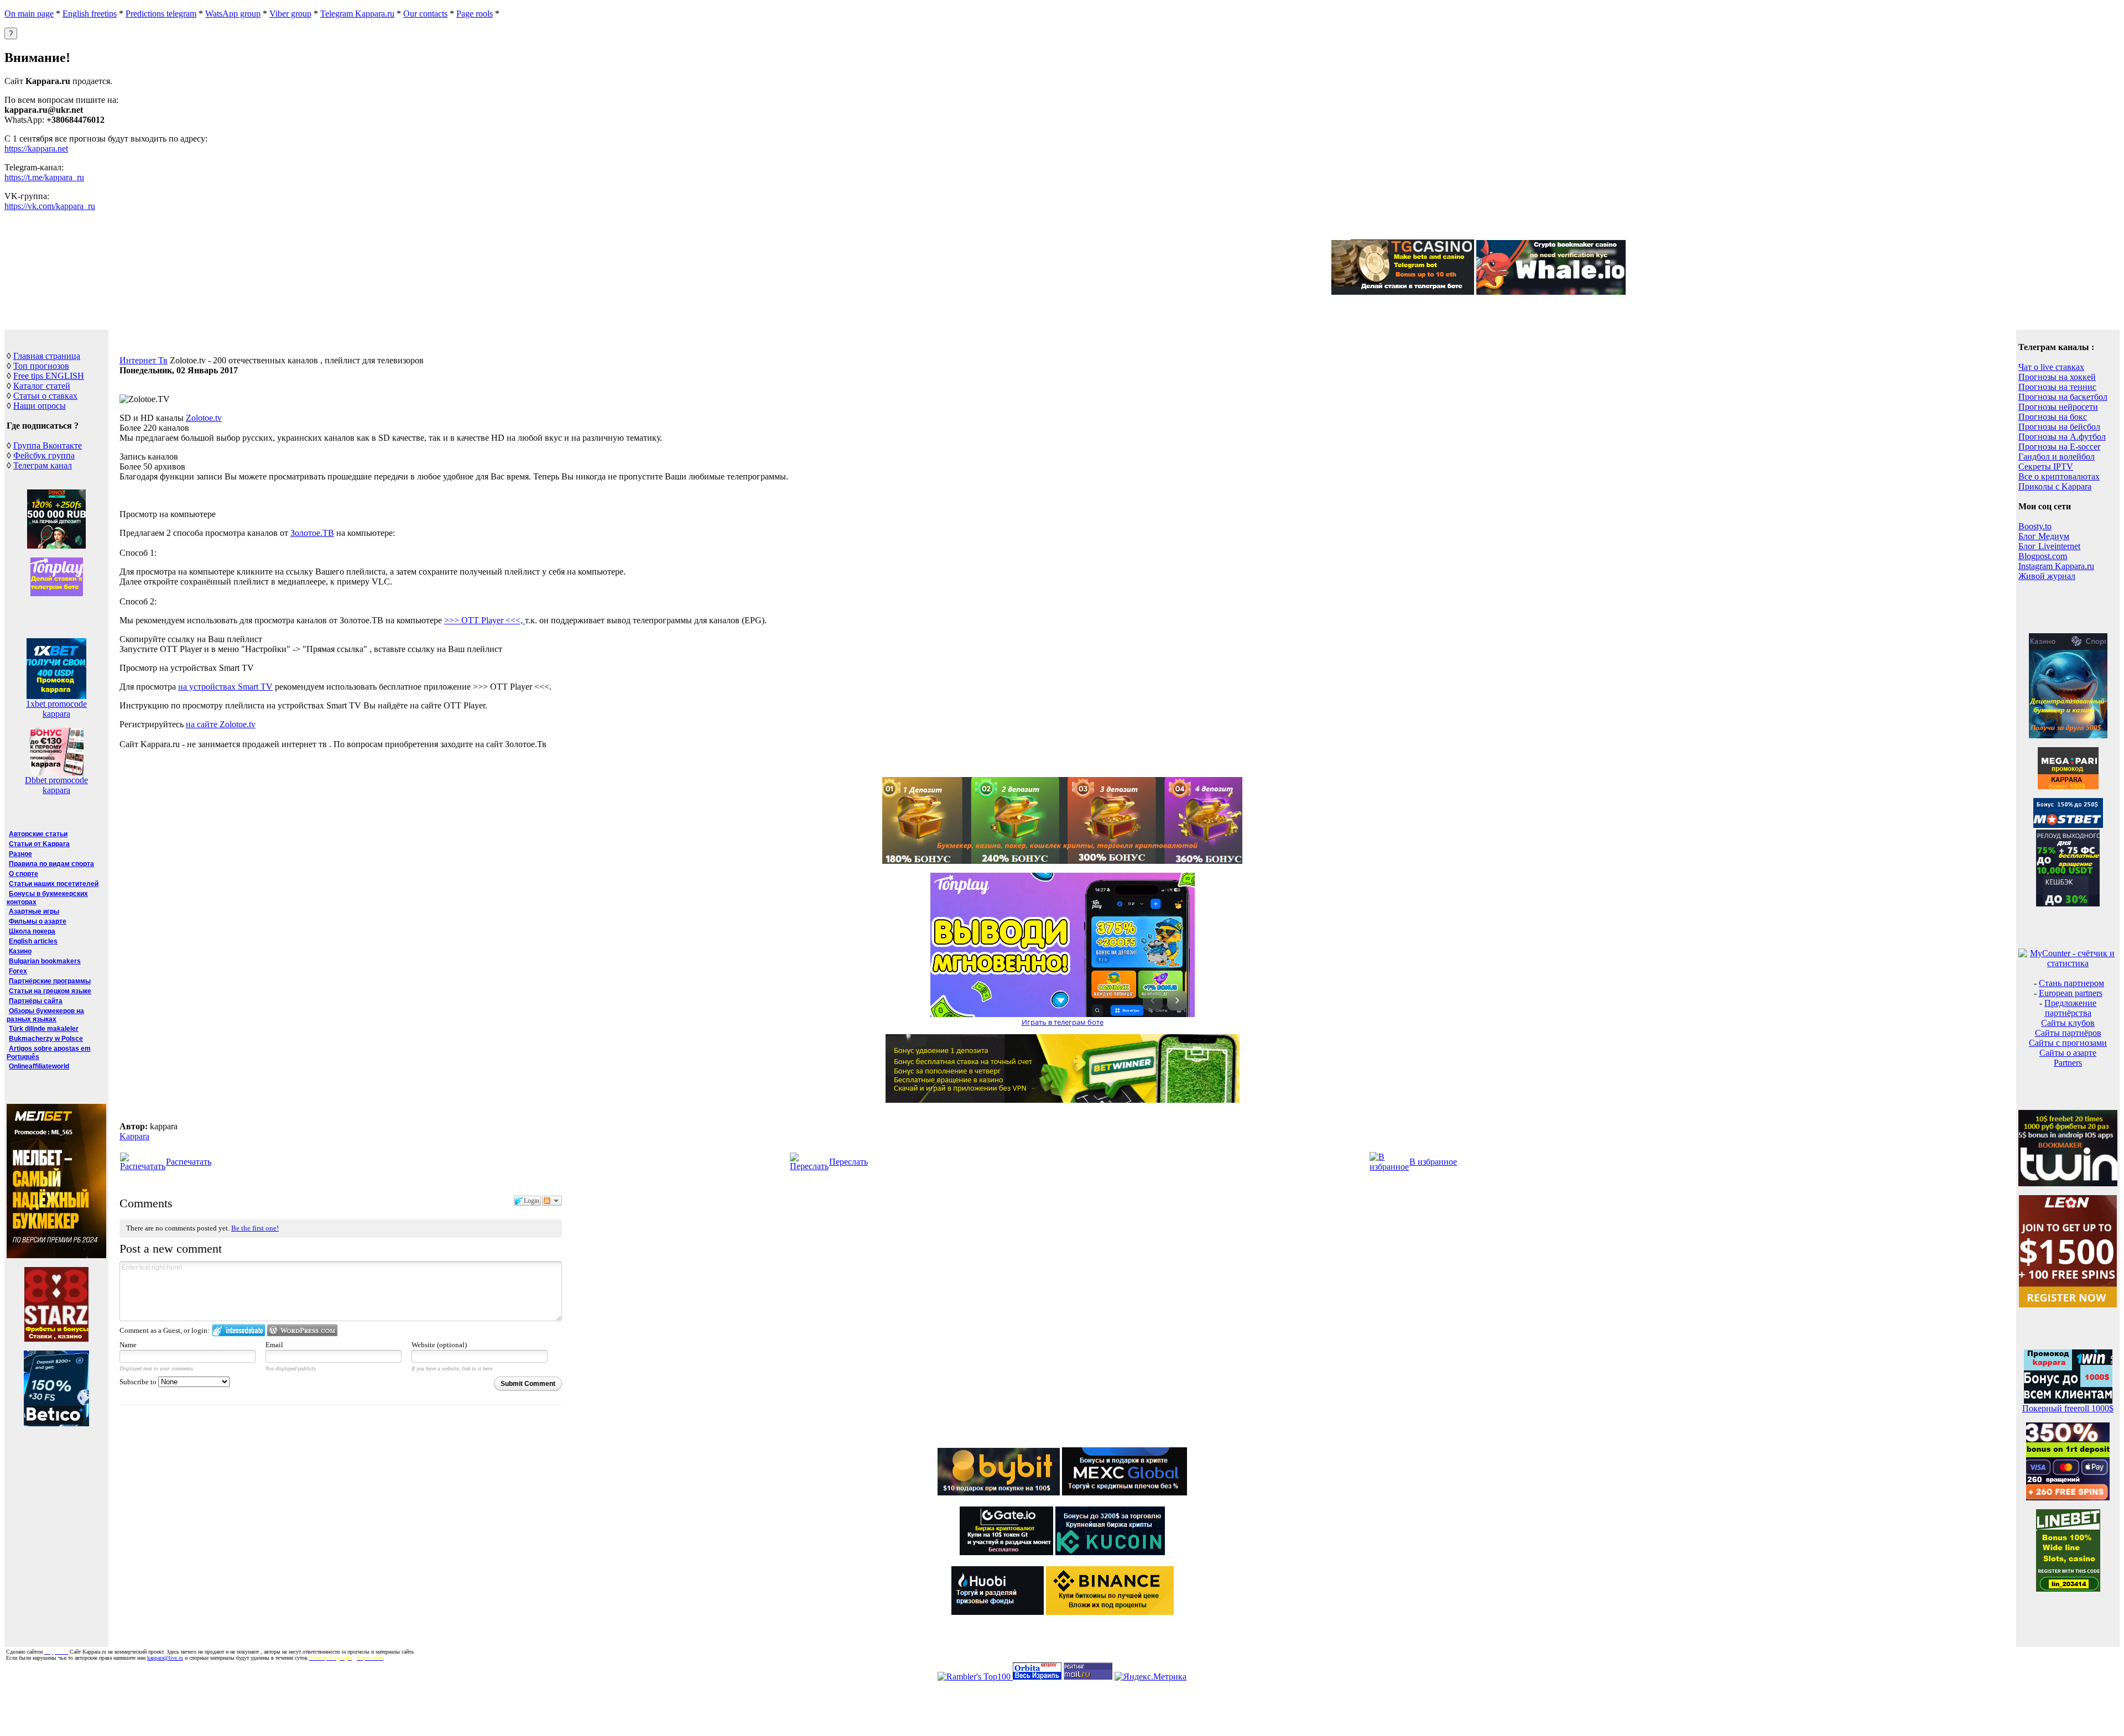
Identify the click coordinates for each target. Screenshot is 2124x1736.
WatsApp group (233, 14)
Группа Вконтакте (48, 445)
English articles (33, 941)
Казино (20, 951)
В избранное (1433, 1162)
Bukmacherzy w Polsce (46, 1039)
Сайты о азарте (2068, 1053)
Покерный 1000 (2068, 1408)
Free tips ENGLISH (49, 376)
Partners (2068, 1063)
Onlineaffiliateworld (39, 1066)
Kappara (134, 1136)
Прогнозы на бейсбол (2059, 427)
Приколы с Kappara (2055, 486)
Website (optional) (439, 1345)
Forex (18, 971)
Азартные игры (34, 911)
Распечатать (189, 1162)
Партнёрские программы (50, 981)
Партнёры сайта (36, 1001)
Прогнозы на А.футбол (2062, 437)
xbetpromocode (56, 704)
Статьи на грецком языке (50, 991)
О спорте (24, 874)
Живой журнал (2047, 576)
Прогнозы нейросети (2058, 407)
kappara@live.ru (165, 1658)
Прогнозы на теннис (2057, 387)
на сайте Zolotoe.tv (221, 724)
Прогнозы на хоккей (2057, 377)
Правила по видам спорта (51, 864)
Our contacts (425, 14)
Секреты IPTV (2046, 466)
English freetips (90, 14)
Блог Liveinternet (2049, 546)
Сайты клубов (2068, 1023)
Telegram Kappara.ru (357, 14)
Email (274, 1345)
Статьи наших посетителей (54, 884)
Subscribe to (139, 1382)
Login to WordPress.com (302, 1330)
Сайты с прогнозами (2068, 1043)
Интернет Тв (144, 360)
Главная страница (47, 356)
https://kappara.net (36, 148)
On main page (29, 14)
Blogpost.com (2043, 556)
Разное (20, 854)
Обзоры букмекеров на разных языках (45, 1015)
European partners (2071, 993)
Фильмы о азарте (38, 921)
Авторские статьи (38, 834)
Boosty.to (2035, 526)
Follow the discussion (552, 1201)
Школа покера (32, 931)
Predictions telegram (161, 14)
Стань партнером (2071, 983)
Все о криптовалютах (2059, 476)
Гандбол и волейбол (2057, 457)
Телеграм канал (43, 465)
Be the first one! (255, 1228)
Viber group (290, 14)
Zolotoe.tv (204, 418)
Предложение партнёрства (2070, 1008)
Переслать (848, 1162)
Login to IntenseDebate (239, 1330)
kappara (56, 714)
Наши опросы (40, 406)
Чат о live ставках (2051, 367)
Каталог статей (42, 386)
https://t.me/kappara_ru (44, 177)
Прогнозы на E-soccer (2059, 447)
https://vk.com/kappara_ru (50, 206)
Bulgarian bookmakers (45, 961)
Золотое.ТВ (312, 533)
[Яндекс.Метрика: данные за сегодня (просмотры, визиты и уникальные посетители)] (1150, 1677)
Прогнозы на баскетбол (2063, 397)
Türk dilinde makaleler (44, 1029)
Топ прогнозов (41, 366)
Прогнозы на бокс (2053, 417)
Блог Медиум (2044, 536)
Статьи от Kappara (39, 844)
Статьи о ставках (45, 396)
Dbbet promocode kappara (56, 785)
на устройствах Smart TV (225, 687)
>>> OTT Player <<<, (485, 620)
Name (128, 1345)
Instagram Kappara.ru (2056, 566)
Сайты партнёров (2068, 1033)
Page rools (475, 14)
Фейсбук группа (44, 455)
